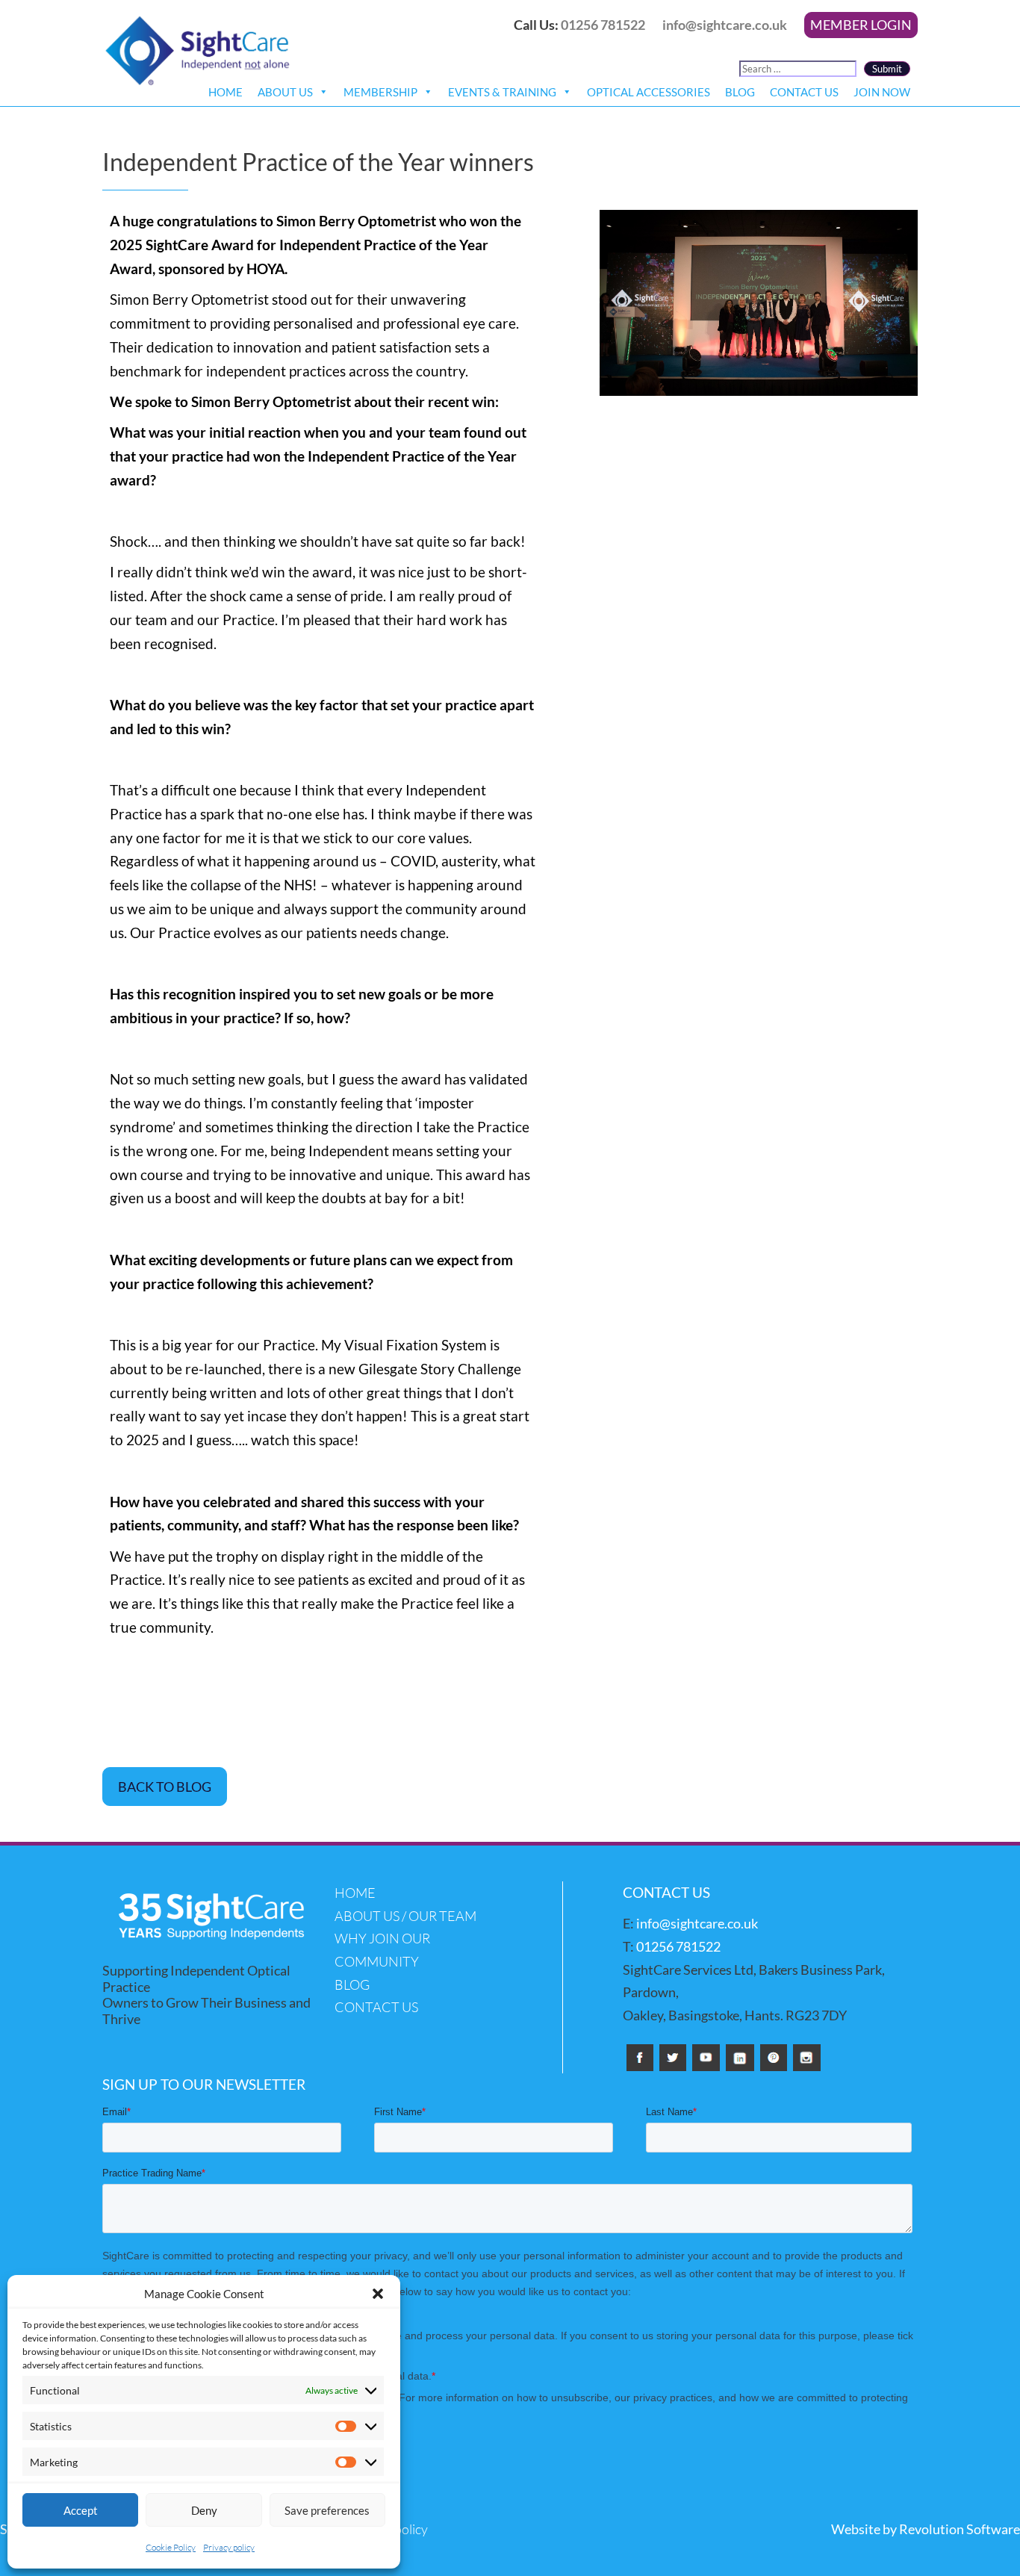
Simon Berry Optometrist (356, 221)
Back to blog (165, 1787)
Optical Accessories (649, 92)
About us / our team (405, 1916)
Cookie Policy (171, 2547)
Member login (861, 25)
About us (285, 92)
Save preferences (327, 2510)
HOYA (265, 269)
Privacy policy (229, 2547)
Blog (740, 92)
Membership (380, 92)
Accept (81, 2510)
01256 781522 (603, 25)
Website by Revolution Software (926, 2529)
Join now (882, 92)
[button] (378, 2294)
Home (226, 92)
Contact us (804, 92)
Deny (204, 2510)
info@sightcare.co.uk (725, 25)
